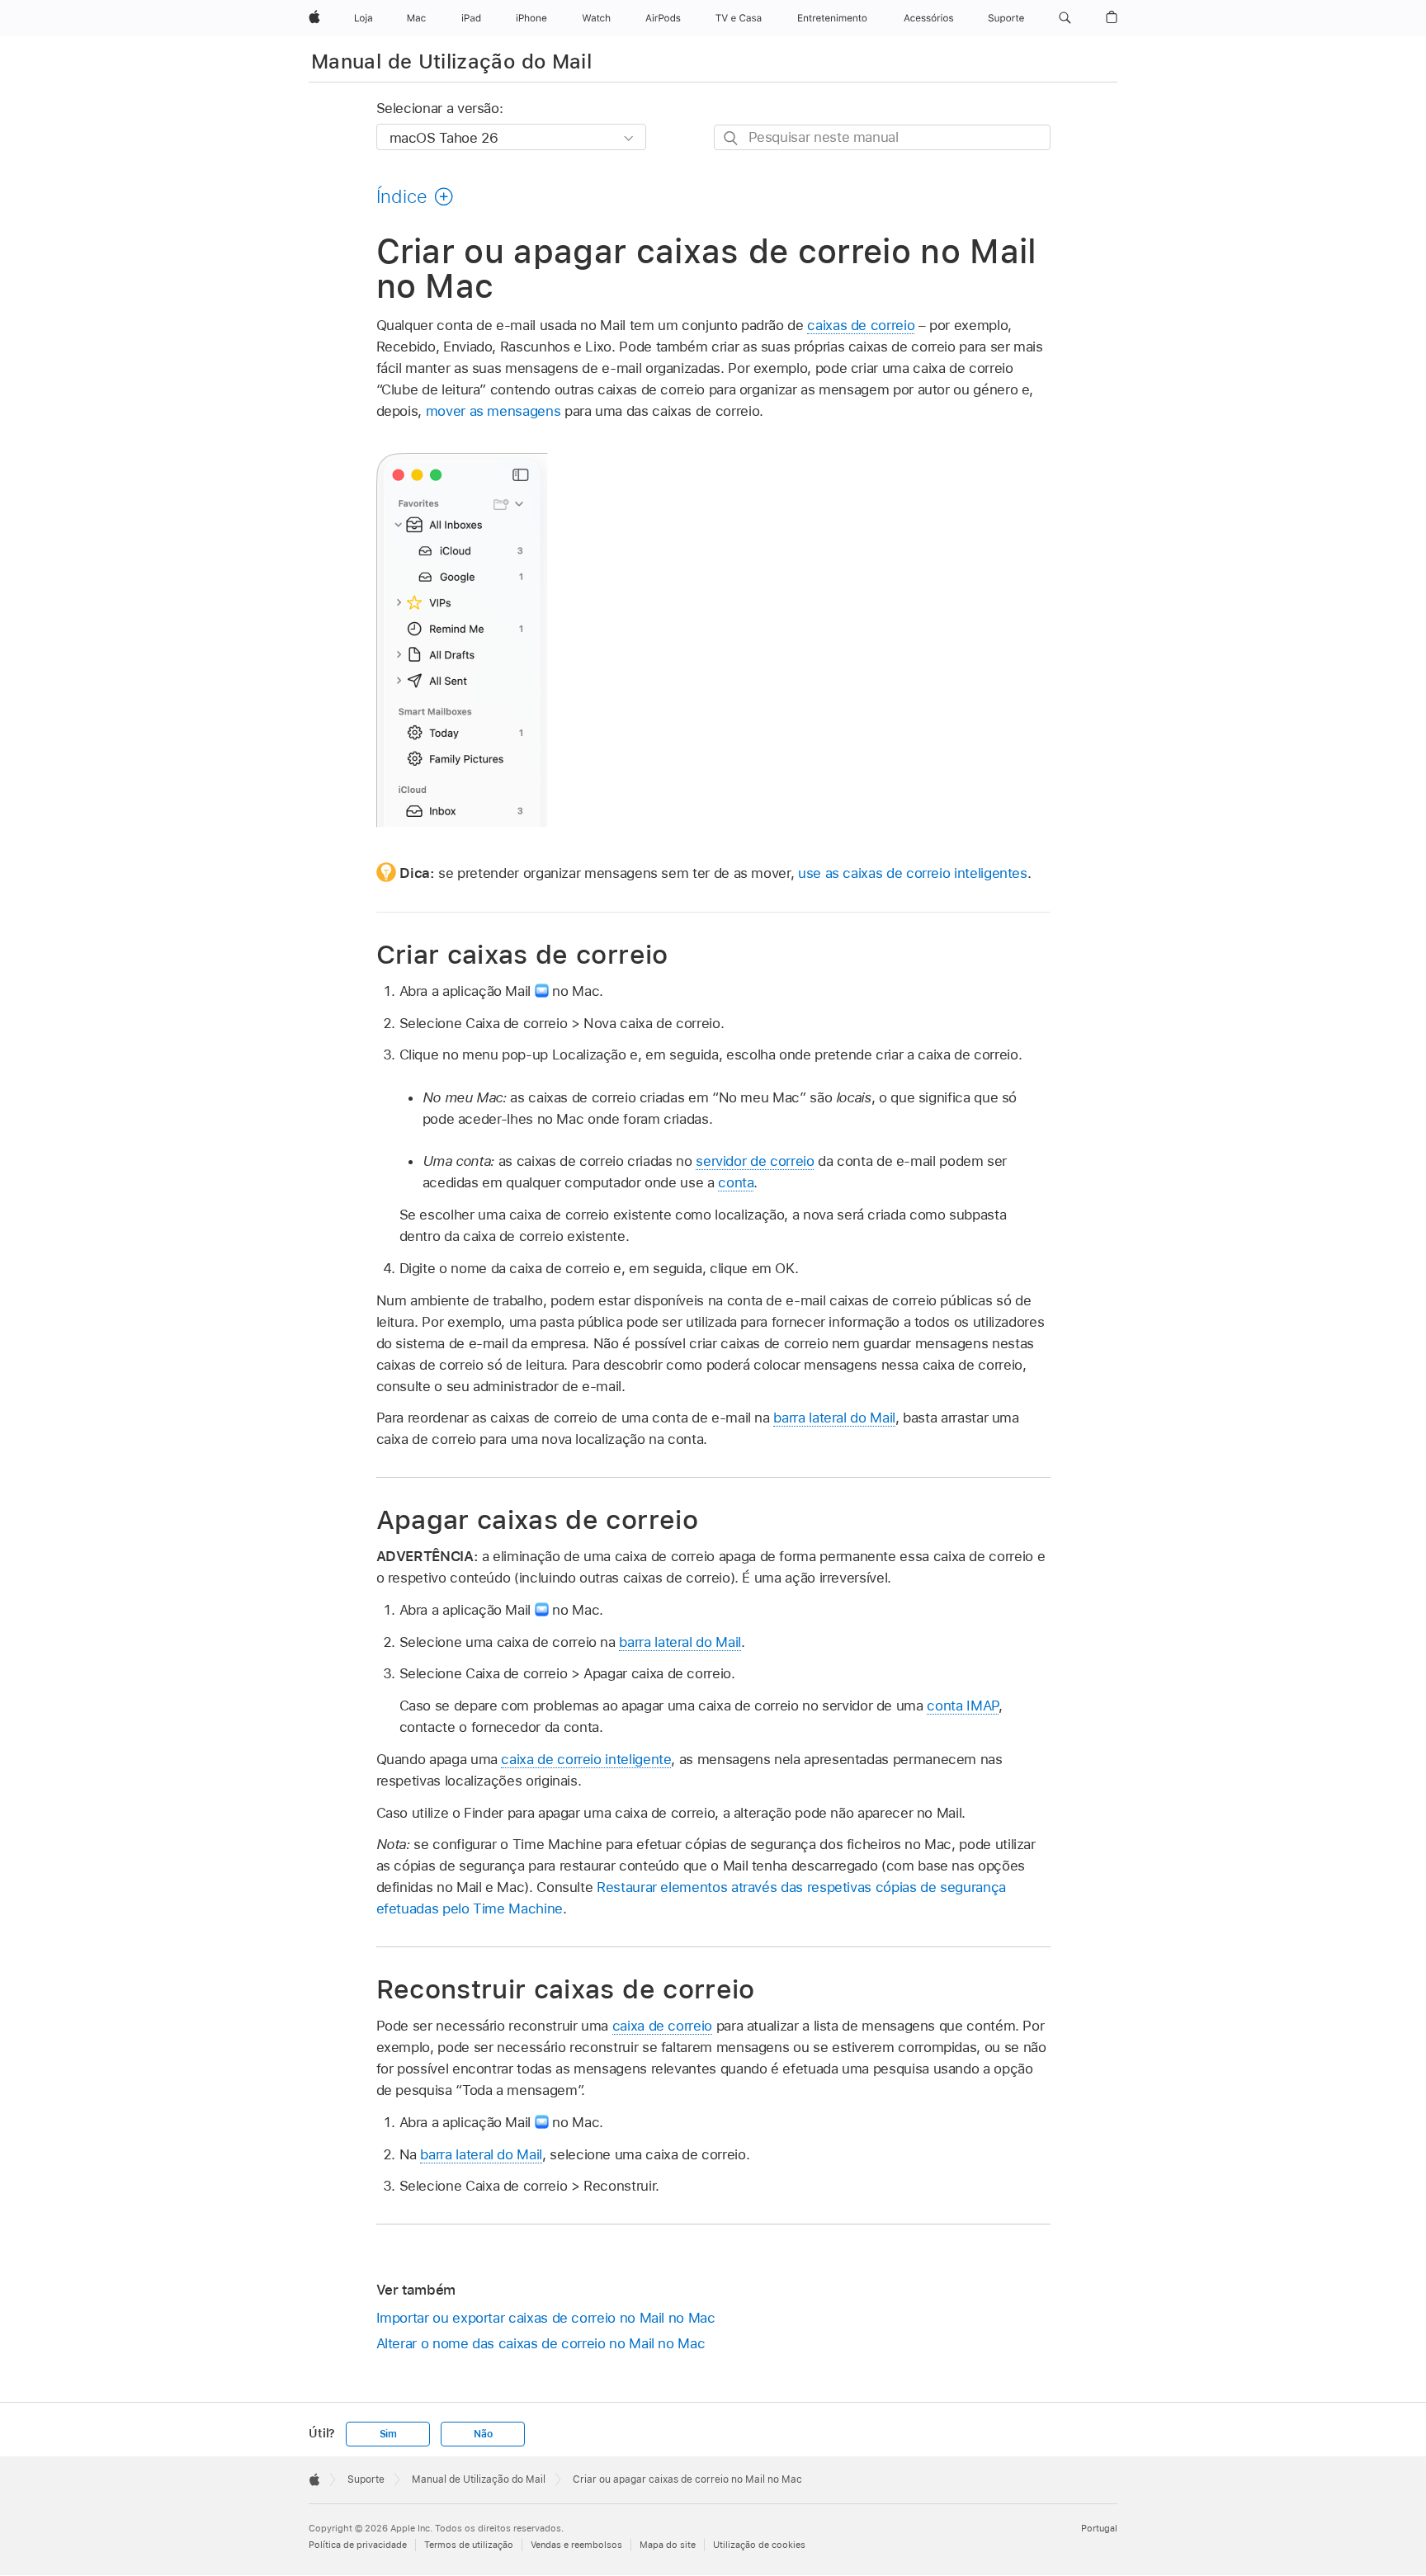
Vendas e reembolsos (576, 2545)
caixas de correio (861, 325)
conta (736, 1182)
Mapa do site (668, 2545)
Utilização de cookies (759, 2545)
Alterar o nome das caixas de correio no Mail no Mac (541, 2343)
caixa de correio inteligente (586, 1759)
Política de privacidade (358, 2545)
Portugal (1099, 2528)
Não (483, 2434)
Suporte (366, 2479)
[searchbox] (882, 137)
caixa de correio (662, 2026)
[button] (1065, 18)
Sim (388, 2434)
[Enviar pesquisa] (732, 138)
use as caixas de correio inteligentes (913, 873)
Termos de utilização (469, 2545)
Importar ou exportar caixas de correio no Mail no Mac (546, 2318)
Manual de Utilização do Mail (451, 61)
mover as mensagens (493, 411)
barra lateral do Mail (834, 1418)
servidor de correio (755, 1161)
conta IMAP (962, 1706)
